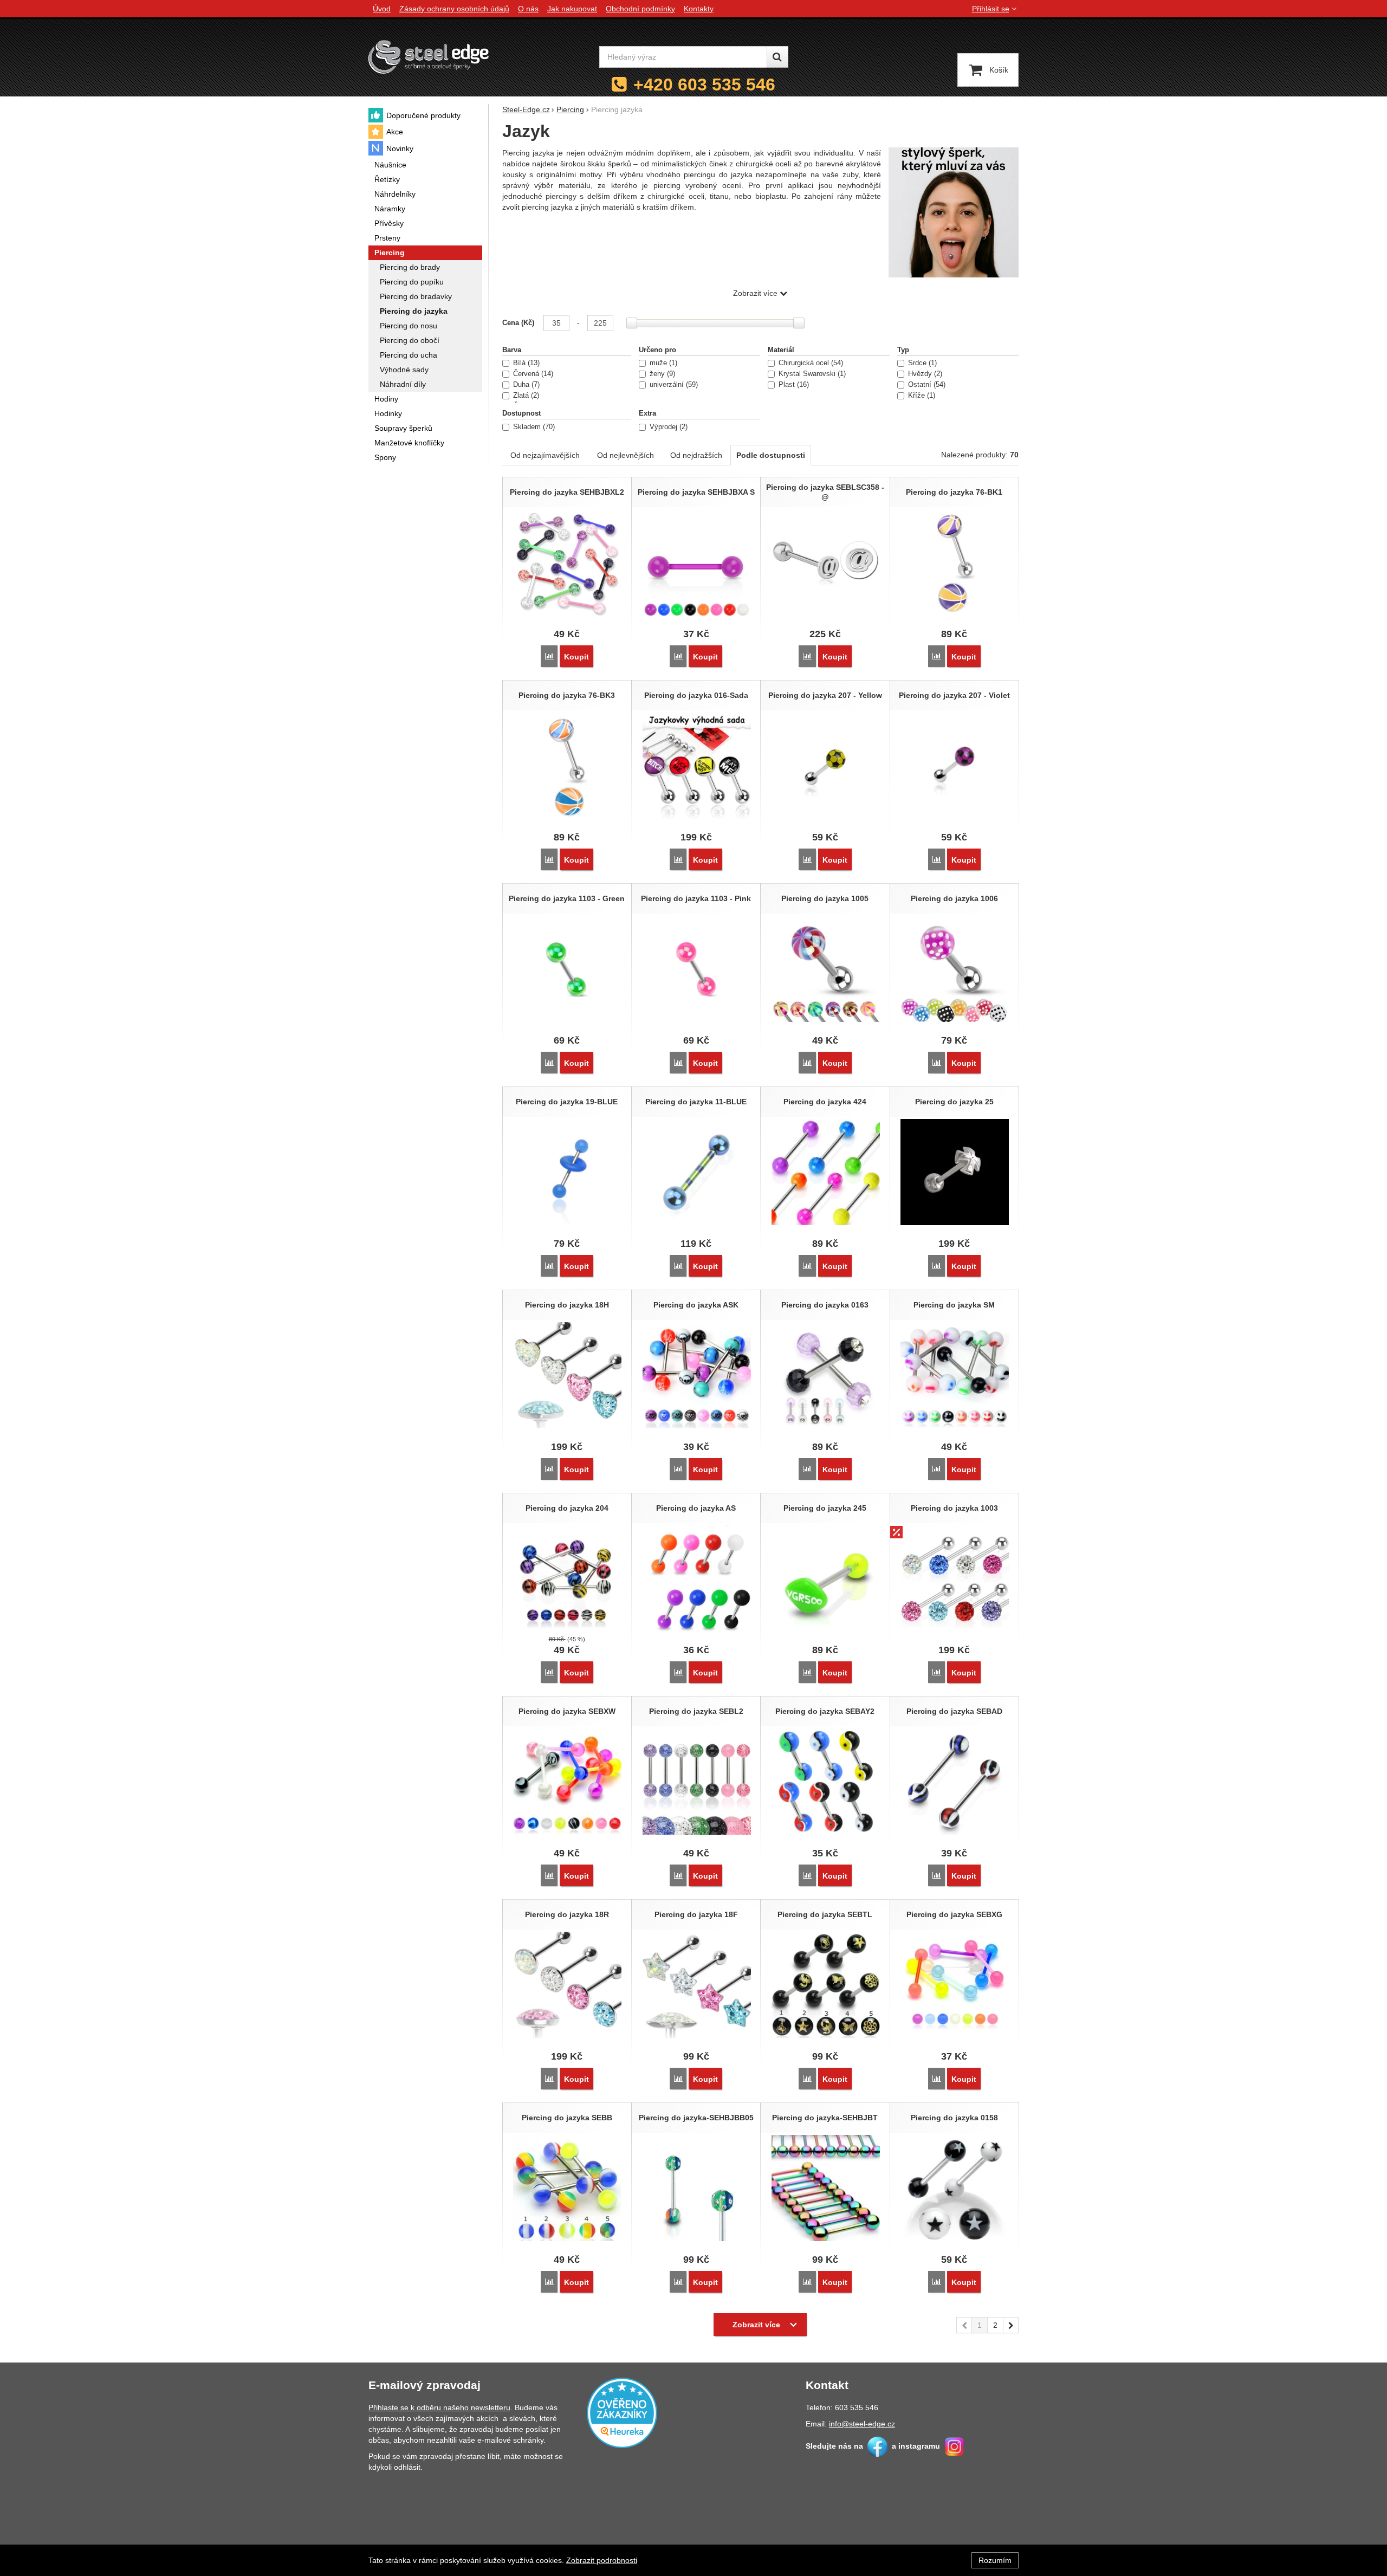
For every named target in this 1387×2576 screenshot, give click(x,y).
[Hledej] (777, 57)
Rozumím (995, 2560)
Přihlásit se (991, 9)
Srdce (921, 363)
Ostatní (926, 385)
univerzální (673, 385)
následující (1011, 2325)
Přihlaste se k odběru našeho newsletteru (439, 2407)
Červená (532, 374)
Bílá (525, 363)
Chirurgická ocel (810, 363)
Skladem (533, 427)
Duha (525, 385)
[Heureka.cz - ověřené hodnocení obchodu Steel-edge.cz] (622, 2412)
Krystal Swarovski (811, 374)
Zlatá (525, 396)
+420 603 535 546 (704, 85)
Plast (793, 385)
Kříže (921, 396)
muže (662, 363)
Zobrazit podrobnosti (602, 2560)
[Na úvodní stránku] (429, 57)
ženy (661, 374)
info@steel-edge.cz (862, 2424)
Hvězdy (924, 374)
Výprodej (667, 427)
